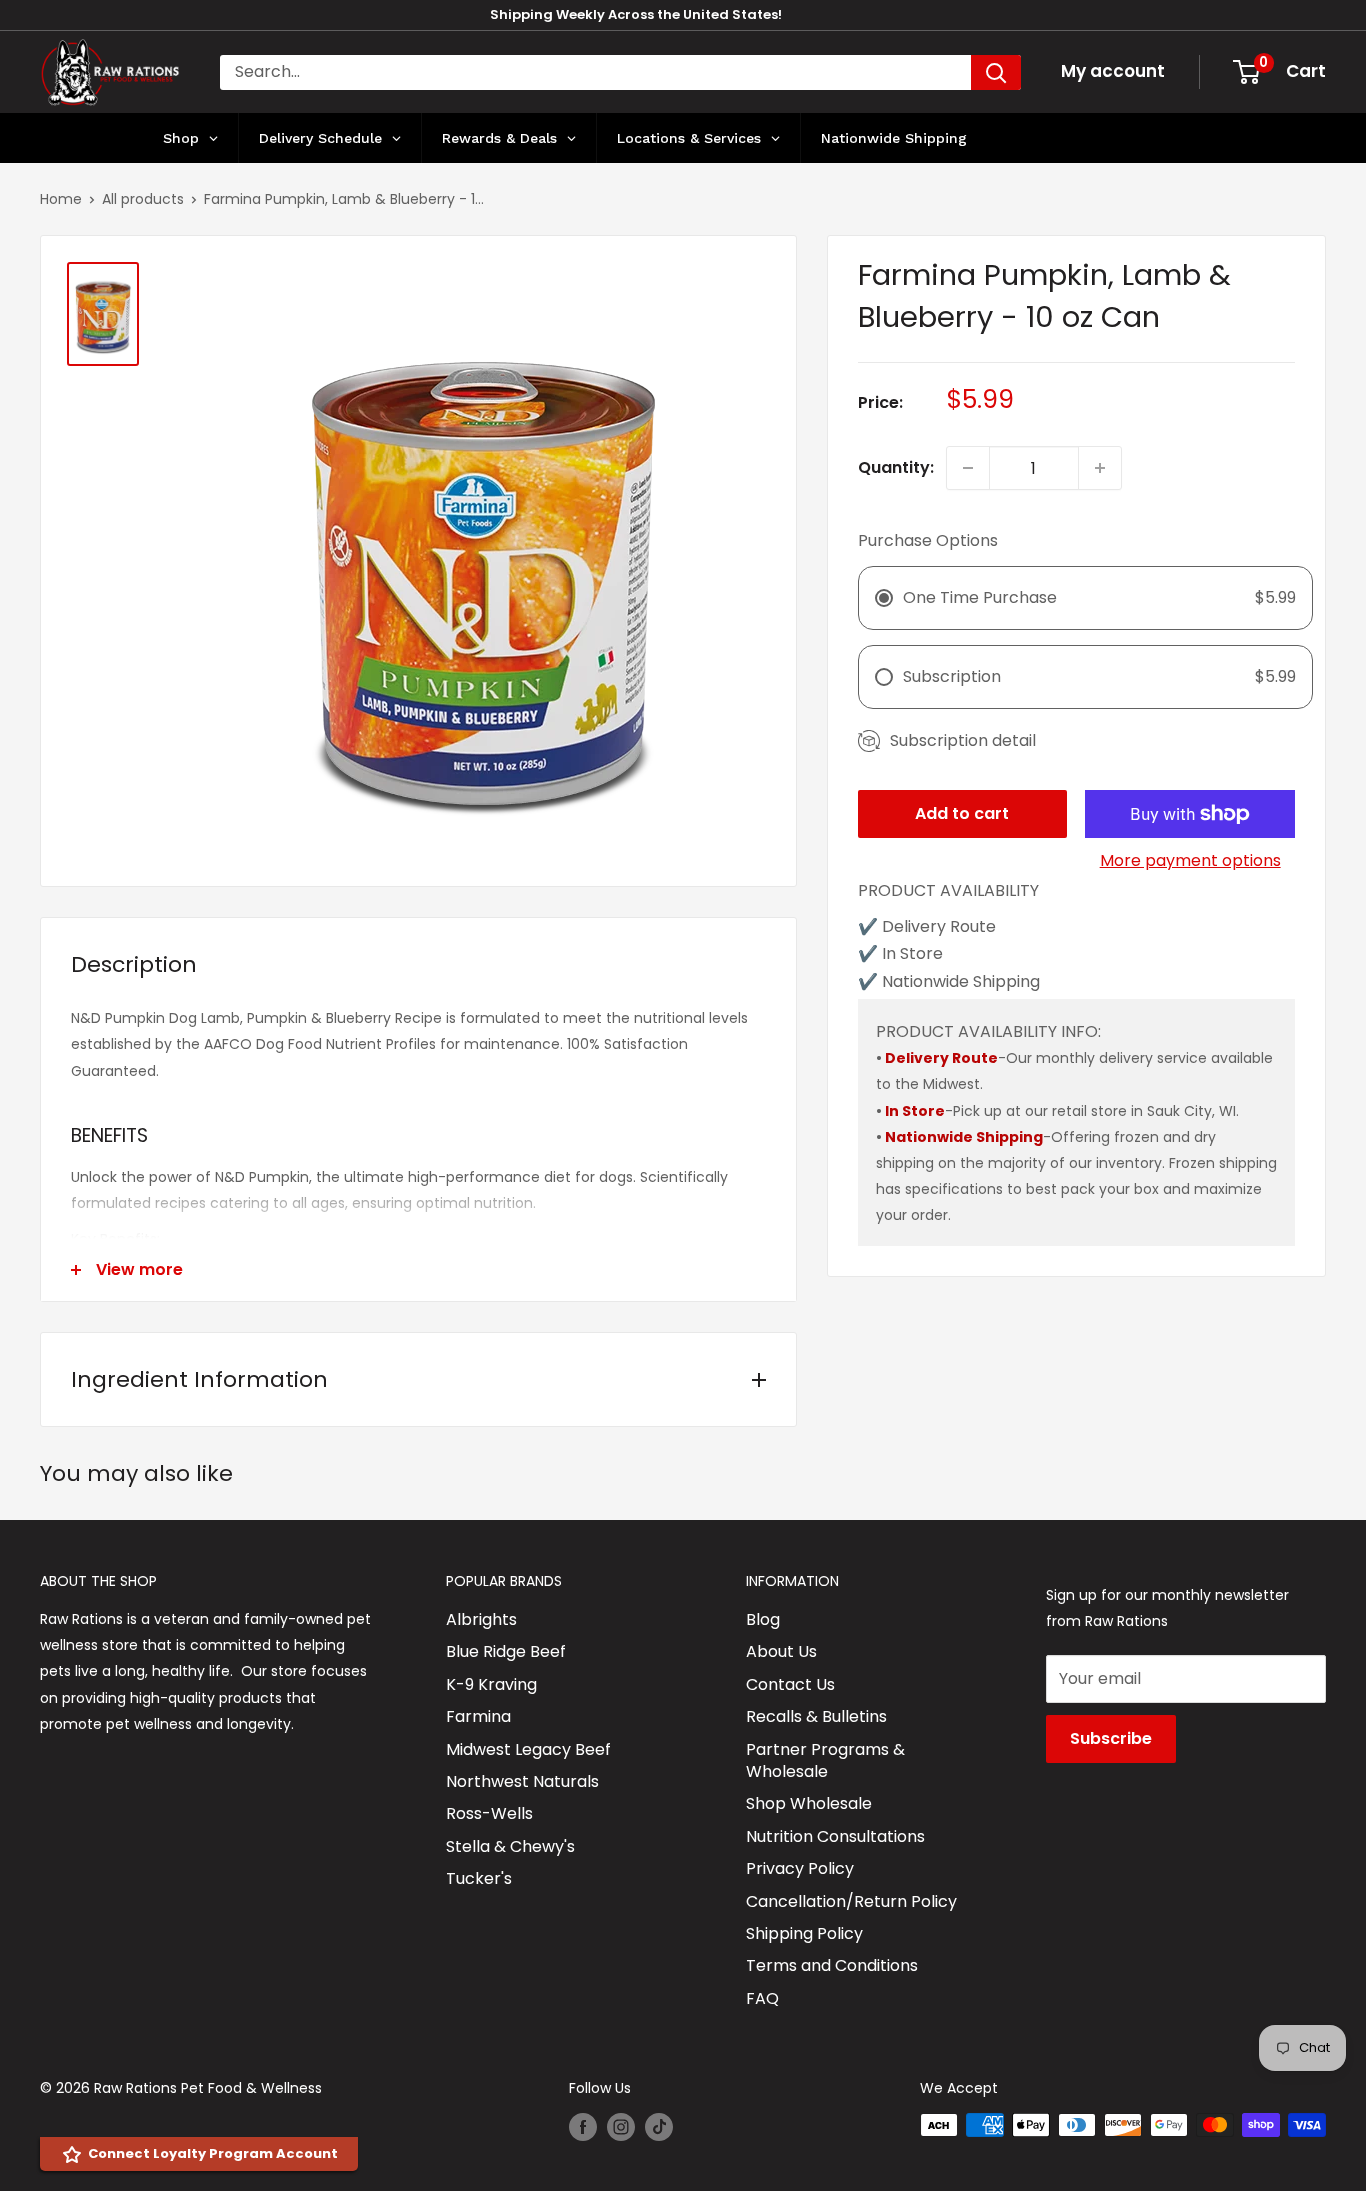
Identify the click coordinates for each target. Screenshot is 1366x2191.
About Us (781, 1651)
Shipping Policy (804, 1933)
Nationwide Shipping (964, 1137)
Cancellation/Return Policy (851, 1901)
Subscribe (1111, 1738)
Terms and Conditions (832, 1965)
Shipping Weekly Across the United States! (636, 14)
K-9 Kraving (491, 1684)
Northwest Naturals (522, 1781)
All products (143, 199)
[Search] (996, 72)
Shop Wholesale (809, 1803)
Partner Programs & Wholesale (825, 1760)
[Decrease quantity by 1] (968, 468)
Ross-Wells (489, 1813)
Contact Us (790, 1684)
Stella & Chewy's (510, 1846)
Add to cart (962, 813)
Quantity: (896, 467)
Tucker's (479, 1878)
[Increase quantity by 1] (1100, 468)
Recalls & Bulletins (816, 1716)
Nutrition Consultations (835, 1836)
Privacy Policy (800, 1868)
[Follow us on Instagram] (621, 2127)
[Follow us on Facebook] (583, 2127)
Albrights (481, 1619)
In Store (915, 1111)
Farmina (478, 1716)
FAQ (762, 1998)
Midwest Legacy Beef (528, 1749)
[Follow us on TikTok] (659, 2127)
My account (1113, 71)
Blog (763, 1619)
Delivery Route (941, 1058)
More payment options (1190, 860)
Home (61, 199)
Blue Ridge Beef (506, 1651)
